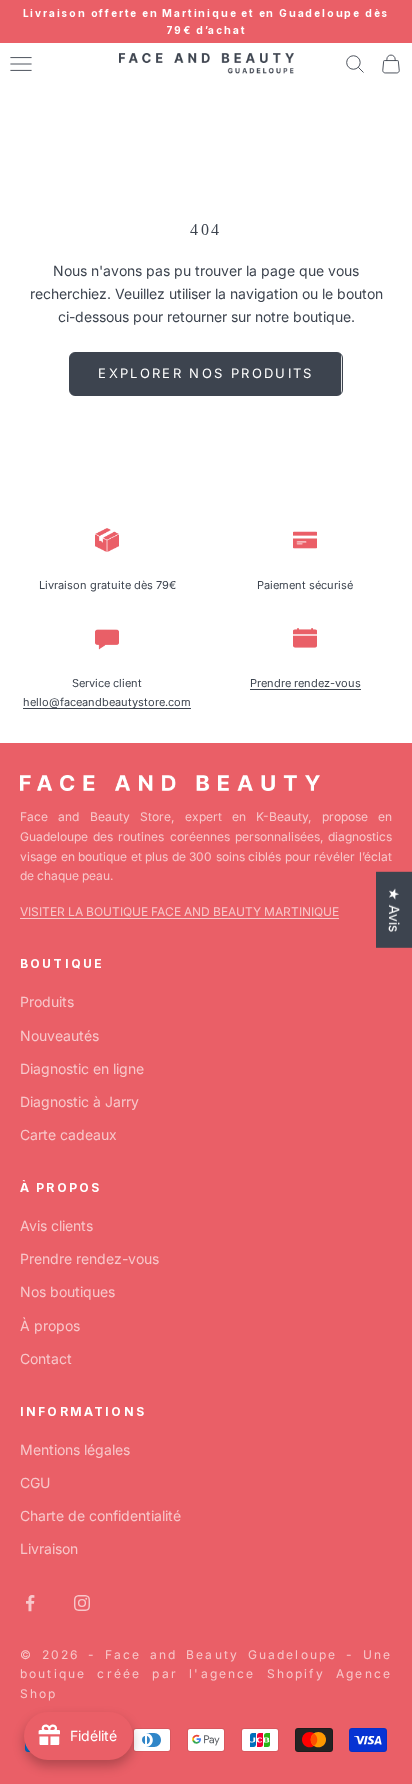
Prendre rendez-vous (305, 683)
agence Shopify (263, 1673)
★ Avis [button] (394, 910)
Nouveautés (59, 1035)
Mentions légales (75, 1449)
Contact (46, 1358)
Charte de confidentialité (100, 1515)
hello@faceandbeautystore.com (107, 702)
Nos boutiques (67, 1291)
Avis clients (56, 1225)
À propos (50, 1325)
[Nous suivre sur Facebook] (30, 1603)
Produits (47, 1001)
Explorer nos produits (205, 373)
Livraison (49, 1548)
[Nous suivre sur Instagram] (82, 1603)
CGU (35, 1482)
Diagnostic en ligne (82, 1068)
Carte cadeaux (68, 1134)
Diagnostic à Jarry (79, 1101)
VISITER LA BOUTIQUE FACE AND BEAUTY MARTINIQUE (179, 911)
